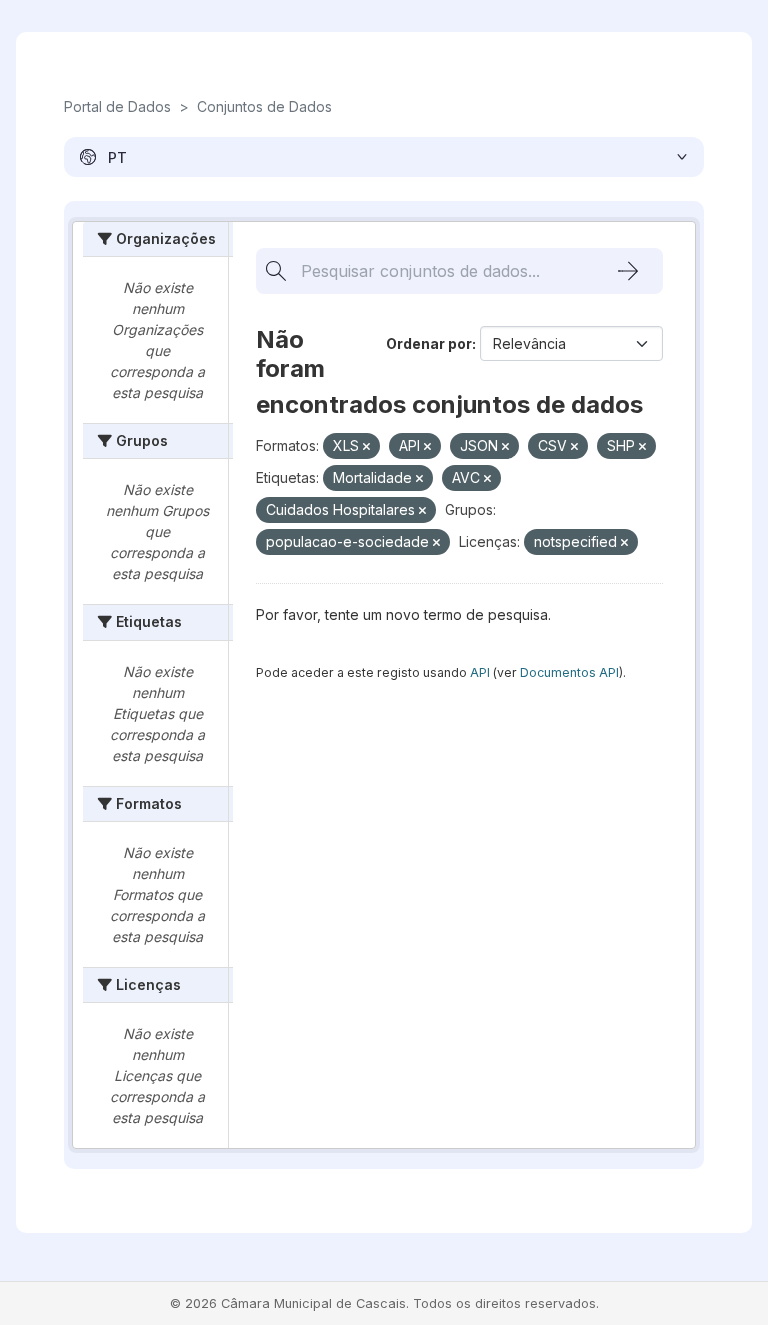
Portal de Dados (117, 106)
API (480, 672)
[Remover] (366, 447)
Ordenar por (429, 343)
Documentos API (569, 672)
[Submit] (628, 271)
